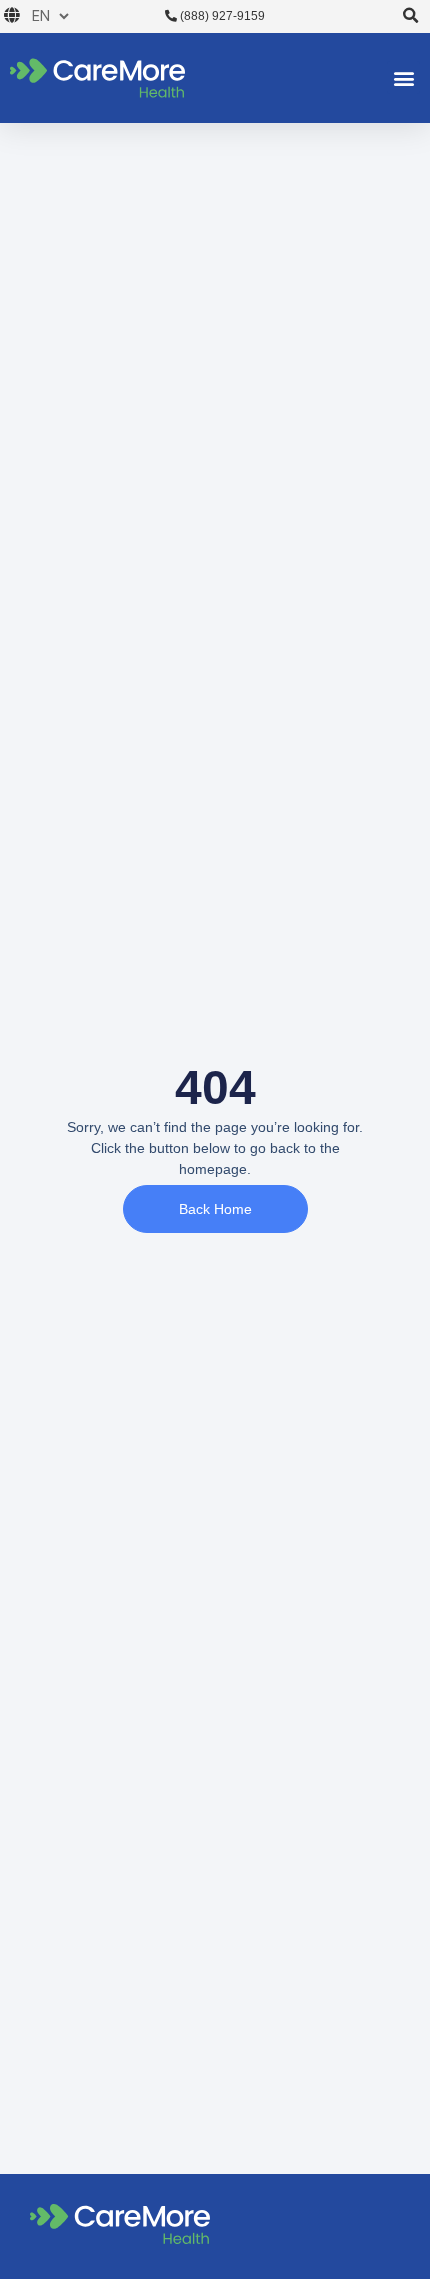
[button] (410, 16)
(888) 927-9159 (221, 16)
